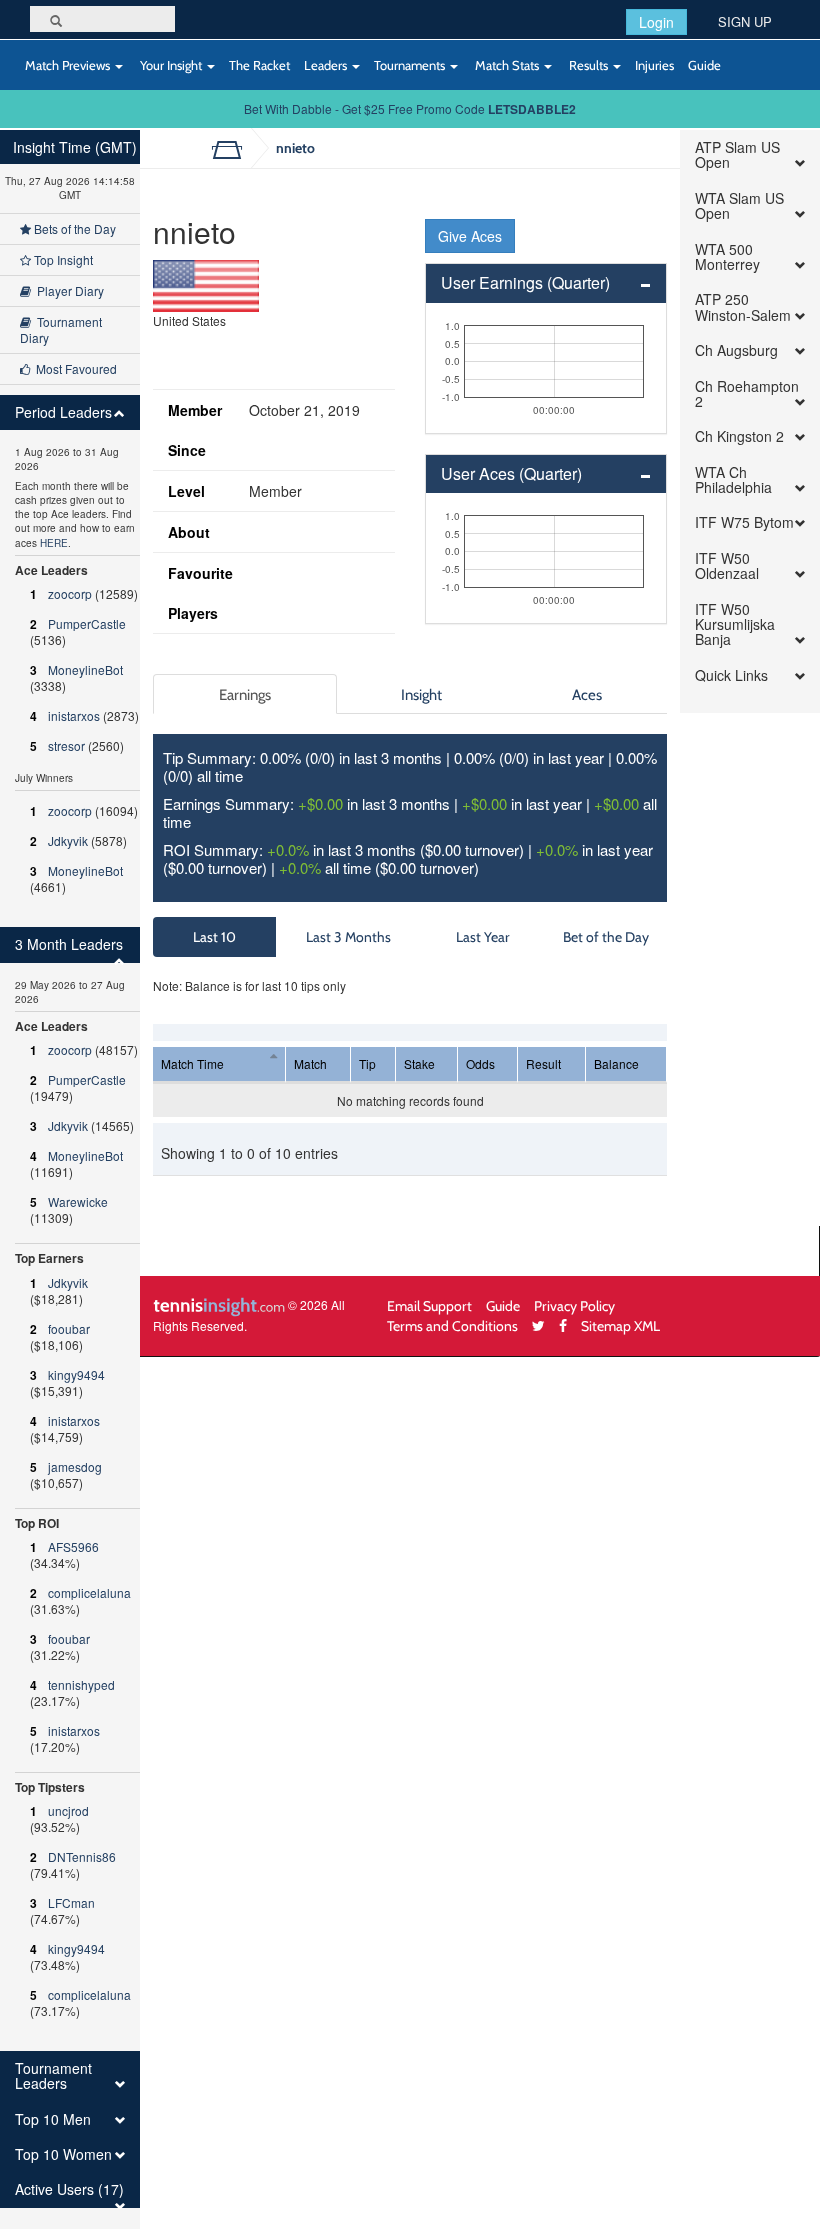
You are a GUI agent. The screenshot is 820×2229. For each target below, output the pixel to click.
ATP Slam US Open (737, 155)
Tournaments (411, 65)
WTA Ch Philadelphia (733, 480)
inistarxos (74, 715)
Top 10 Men (53, 2119)
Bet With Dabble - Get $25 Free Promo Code (410, 108)
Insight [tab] (421, 694)
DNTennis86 (82, 1856)
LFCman (71, 1902)
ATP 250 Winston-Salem (743, 307)
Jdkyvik (68, 840)
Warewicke (78, 1201)
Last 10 (214, 936)
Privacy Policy (574, 1305)
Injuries (654, 65)
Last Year (483, 936)
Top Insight (62, 259)
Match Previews (67, 65)
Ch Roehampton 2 (747, 394)
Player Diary (67, 290)
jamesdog (75, 1466)
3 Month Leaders (69, 944)
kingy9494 (76, 1374)
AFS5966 (73, 1546)
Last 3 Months (348, 936)
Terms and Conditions (452, 1325)
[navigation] (70, 1179)
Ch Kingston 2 (739, 436)
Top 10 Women (63, 2154)
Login (656, 22)
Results (588, 65)
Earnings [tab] (245, 694)
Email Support (429, 1305)
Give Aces (470, 236)
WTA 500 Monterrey (727, 257)
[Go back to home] (234, 148)
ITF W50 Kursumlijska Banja (735, 625)
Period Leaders (63, 412)
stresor (66, 745)
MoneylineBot (85, 669)
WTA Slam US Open (739, 206)
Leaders (327, 65)
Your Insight (171, 65)
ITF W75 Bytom (744, 522)
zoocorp (70, 593)
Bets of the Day (73, 228)
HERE (54, 543)
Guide (704, 65)
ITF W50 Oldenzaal (727, 566)
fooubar (69, 1328)
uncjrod (68, 1810)
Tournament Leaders (53, 2076)
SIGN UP (745, 21)
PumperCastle (87, 623)
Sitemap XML (620, 1325)
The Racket (259, 65)
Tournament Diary (61, 329)
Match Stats (507, 65)
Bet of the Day (606, 936)
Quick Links (731, 675)
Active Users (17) (69, 2189)
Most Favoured (73, 368)
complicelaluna (89, 1592)
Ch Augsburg (736, 350)
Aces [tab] (587, 694)
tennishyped (81, 1684)
